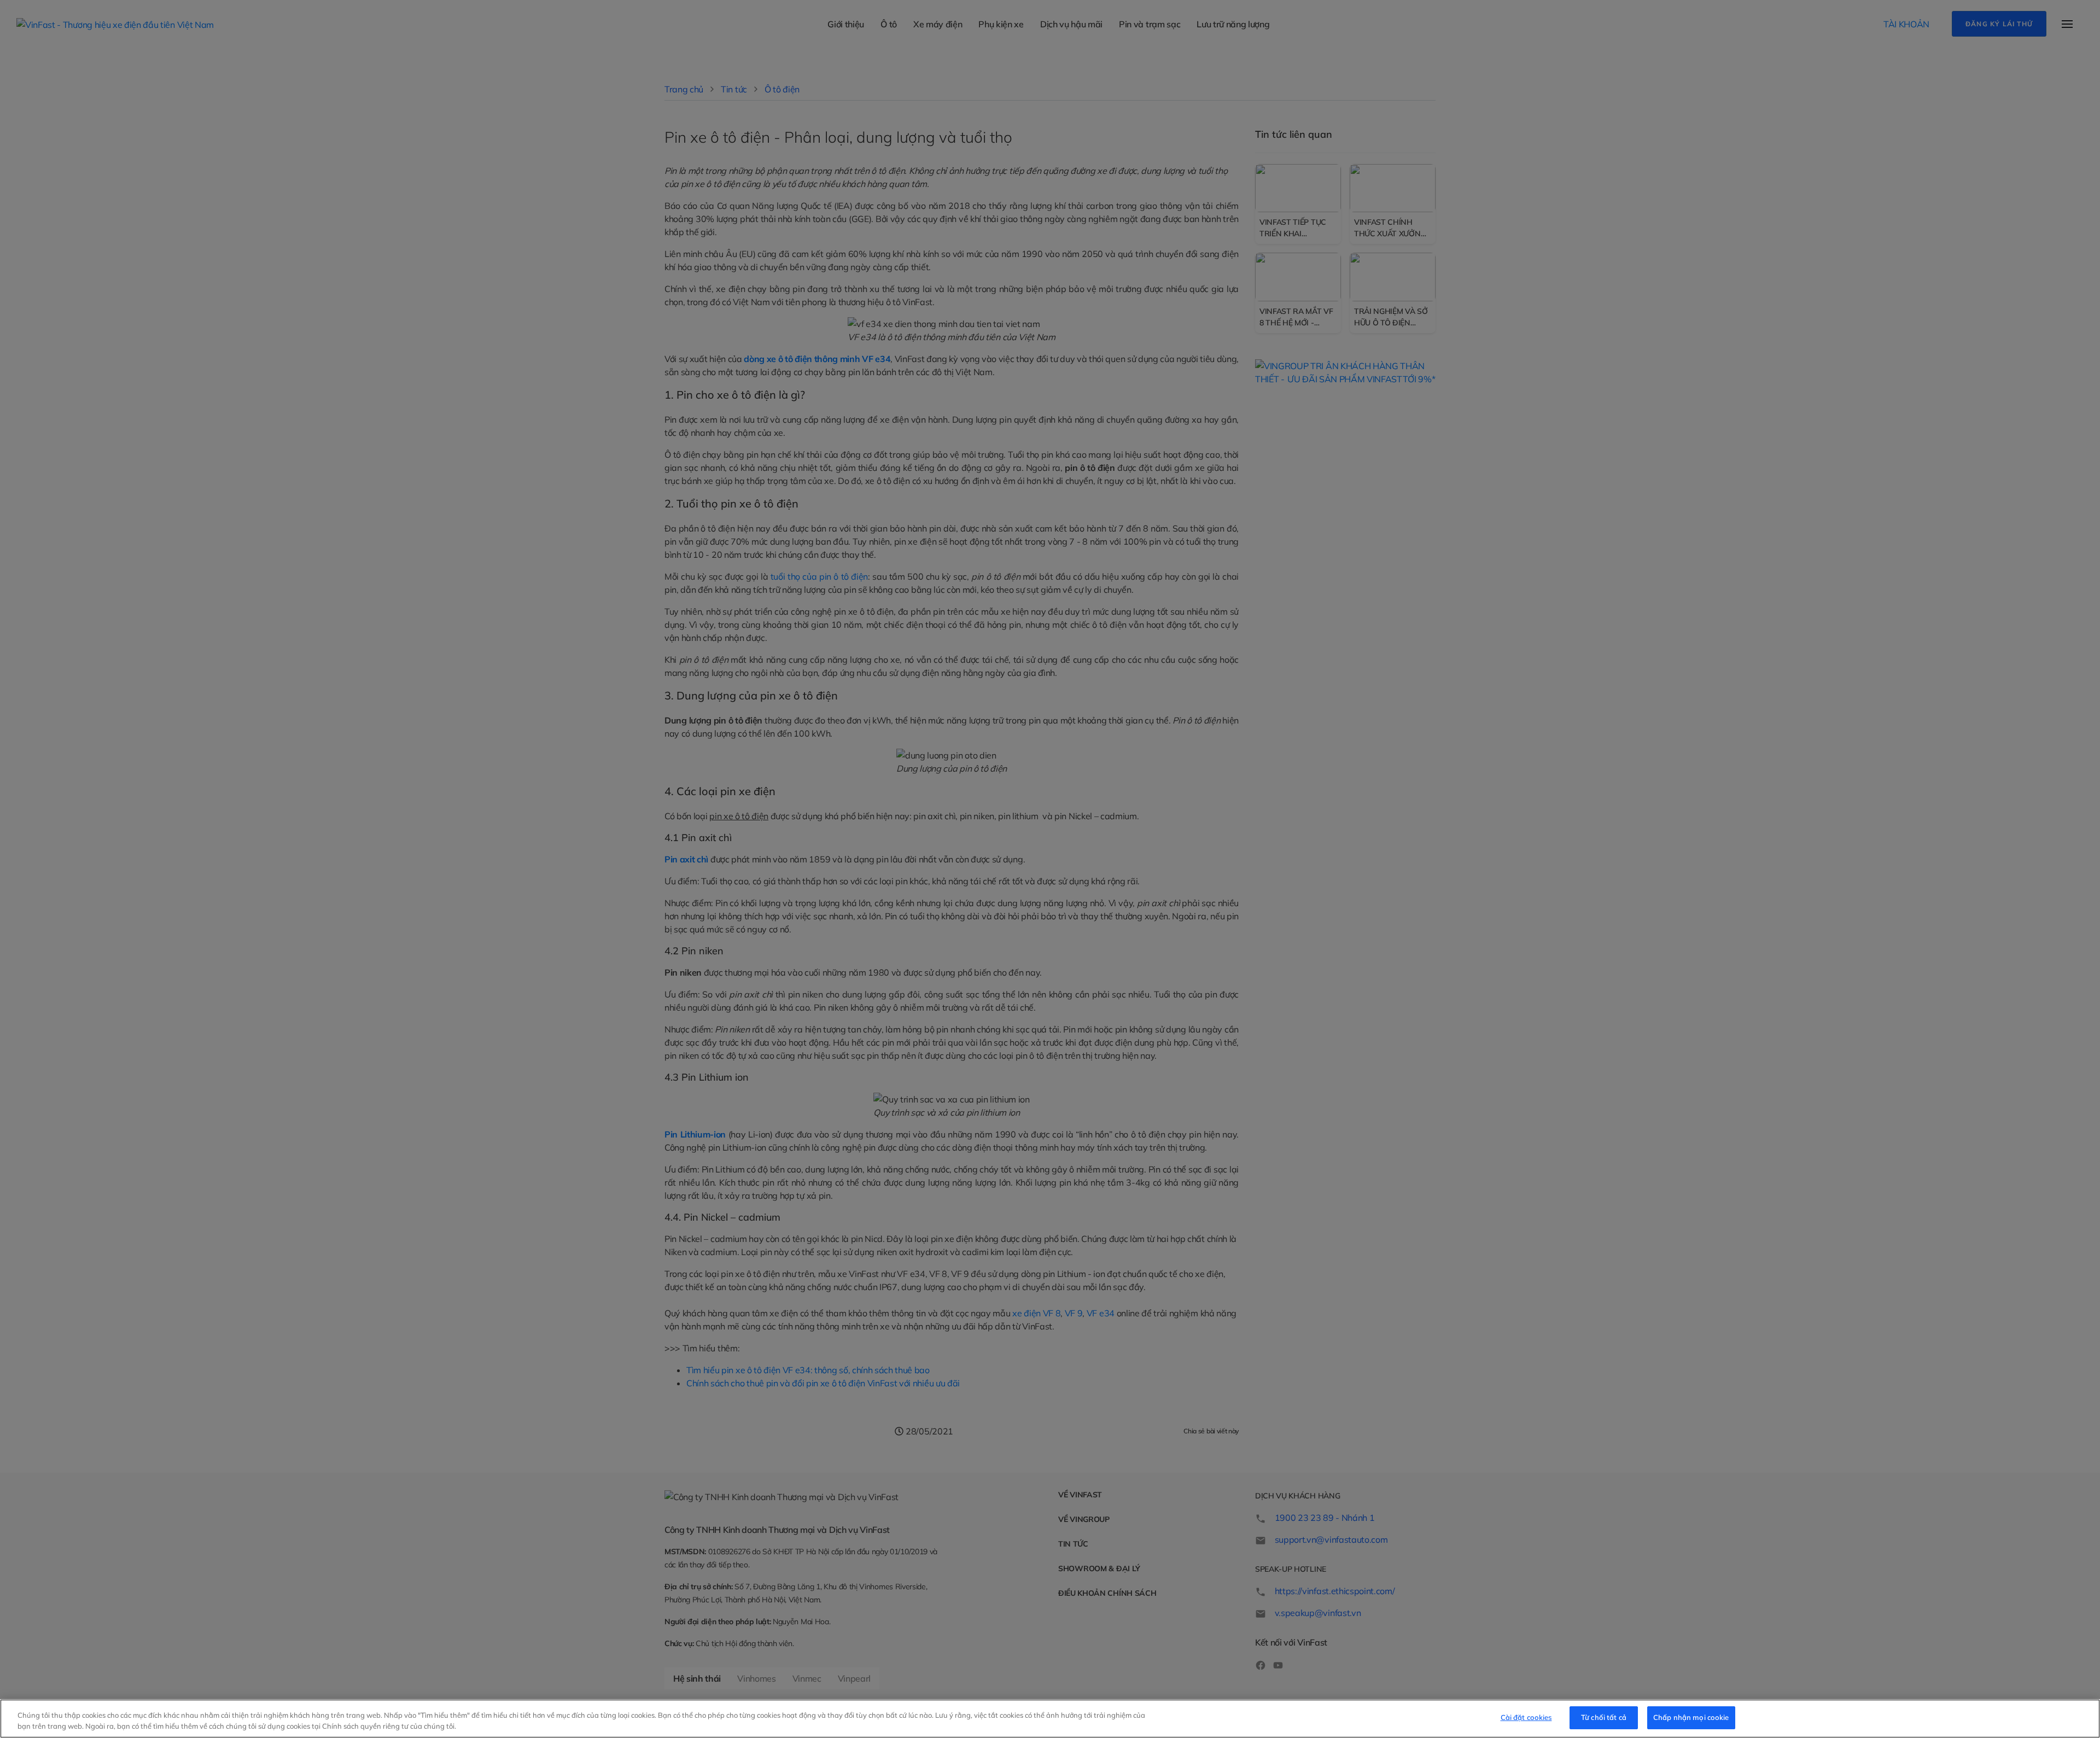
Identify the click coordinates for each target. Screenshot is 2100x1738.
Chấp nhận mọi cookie (1691, 1717)
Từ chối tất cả (1604, 1717)
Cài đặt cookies (1526, 1717)
